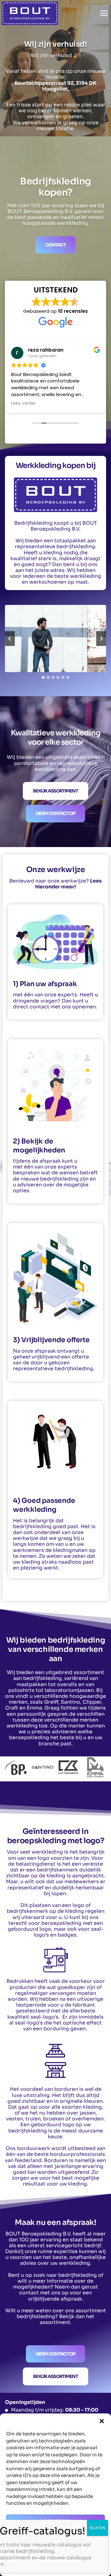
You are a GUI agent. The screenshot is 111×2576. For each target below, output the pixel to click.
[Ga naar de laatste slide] (10, 639)
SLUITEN (97, 2528)
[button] (102, 2421)
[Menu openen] (104, 13)
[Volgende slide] (101, 639)
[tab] (43, 677)
